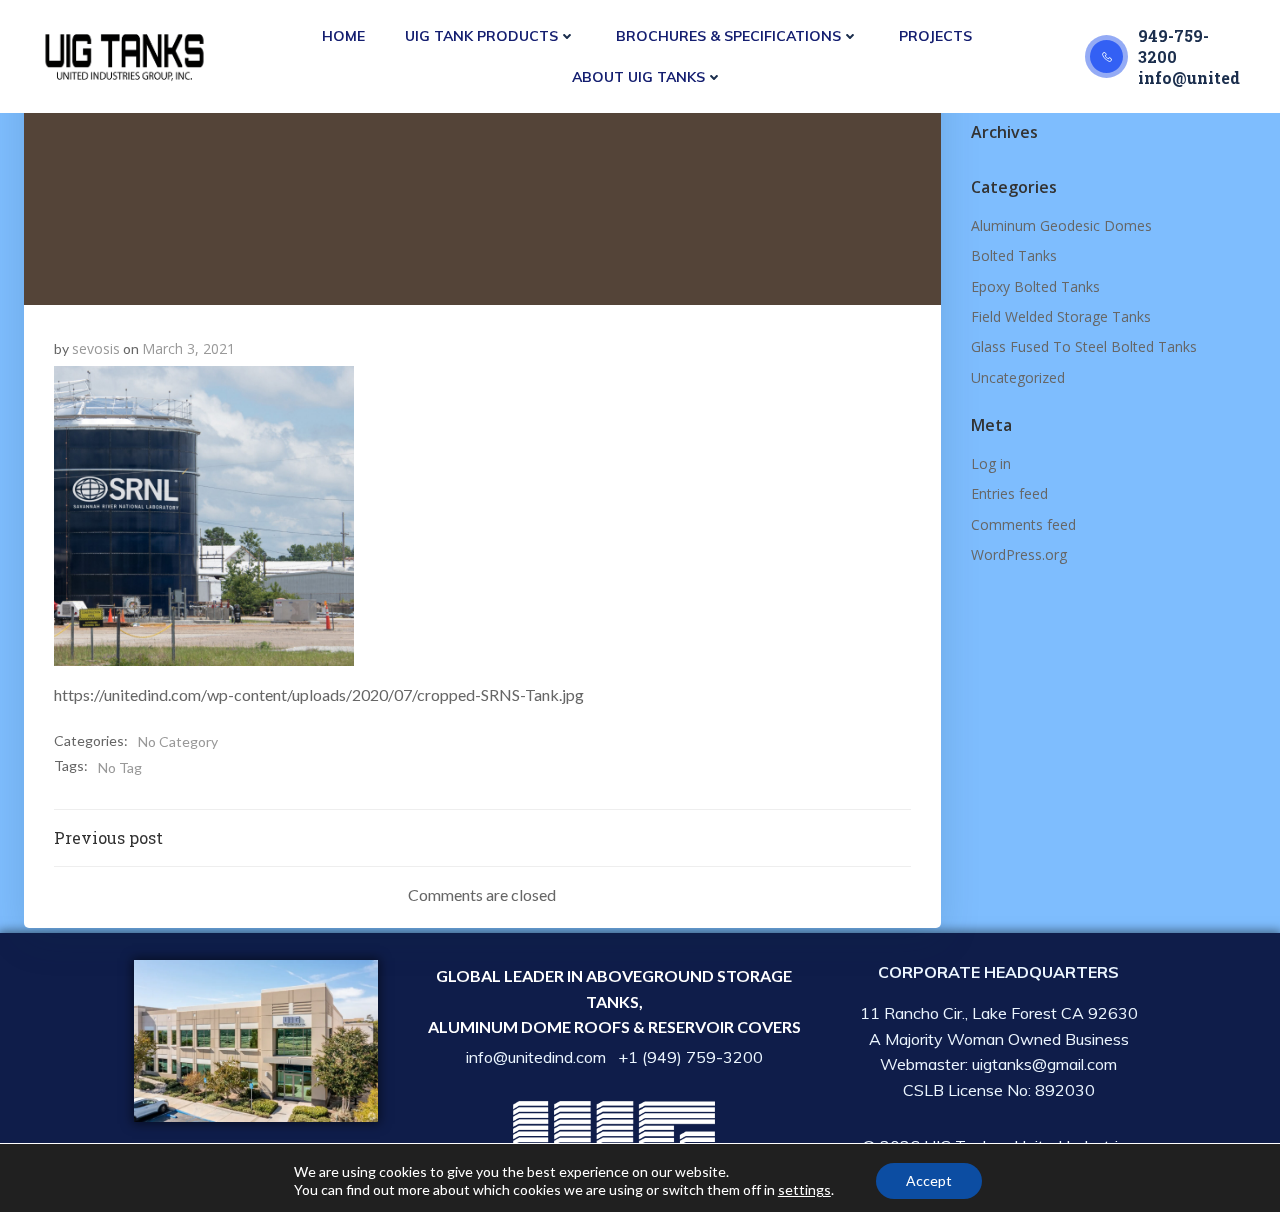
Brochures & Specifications (728, 36)
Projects (935, 36)
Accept (929, 1180)
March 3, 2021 (188, 348)
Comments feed (1023, 524)
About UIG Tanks (638, 77)
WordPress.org (1019, 554)
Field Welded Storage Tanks (1061, 316)
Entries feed (1009, 493)
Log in (991, 463)
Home (343, 36)
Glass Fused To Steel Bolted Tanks (1084, 346)
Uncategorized (1018, 377)
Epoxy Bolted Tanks (1035, 286)
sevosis (96, 348)
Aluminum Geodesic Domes (1061, 225)
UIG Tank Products (481, 36)
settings (804, 1189)
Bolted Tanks (1014, 255)
